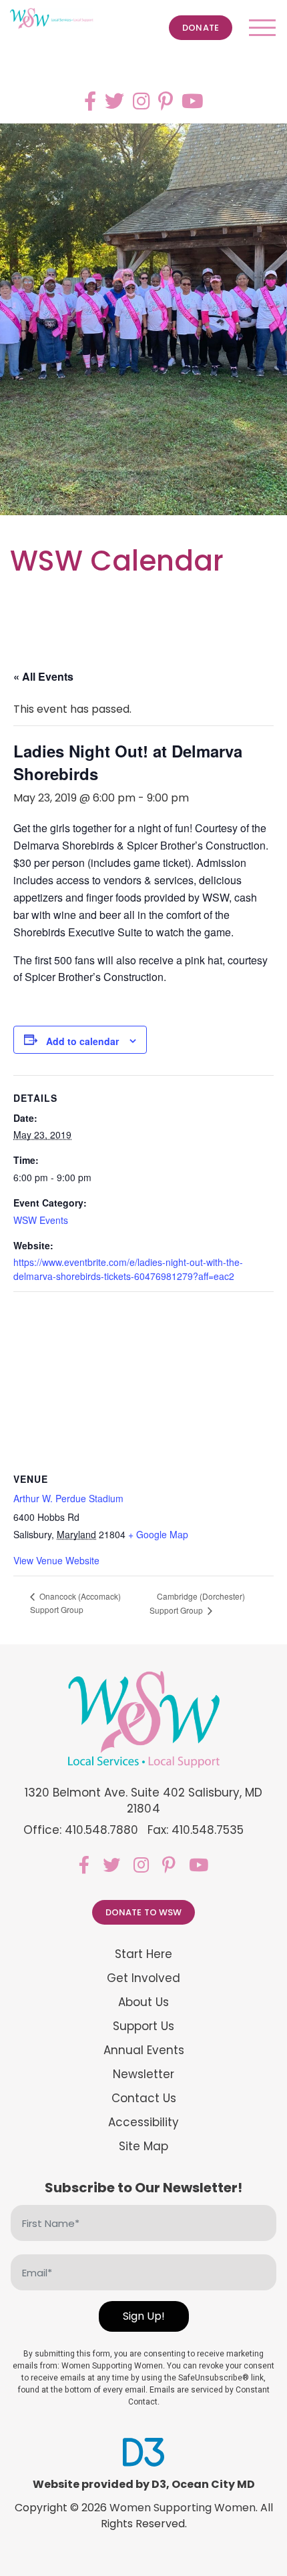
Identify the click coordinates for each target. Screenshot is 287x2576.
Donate (201, 28)
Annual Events (144, 2050)
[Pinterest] (166, 101)
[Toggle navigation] (262, 28)
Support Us (143, 2026)
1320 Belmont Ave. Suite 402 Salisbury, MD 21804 (144, 1801)
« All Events (43, 676)
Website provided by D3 (99, 2484)
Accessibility (143, 2123)
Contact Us (144, 2099)
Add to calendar (82, 1041)
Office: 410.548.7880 (81, 1830)
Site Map (143, 2147)
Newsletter (143, 2074)
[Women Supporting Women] (52, 19)
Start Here (143, 1954)
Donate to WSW (144, 1912)
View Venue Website (56, 1560)
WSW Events (41, 1220)
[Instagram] (141, 101)
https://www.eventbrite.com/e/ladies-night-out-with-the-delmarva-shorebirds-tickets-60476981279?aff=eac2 (128, 1269)
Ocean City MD (213, 2484)
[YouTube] (193, 101)
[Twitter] (114, 101)
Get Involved (143, 1978)
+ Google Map (158, 1534)
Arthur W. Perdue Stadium (68, 1498)
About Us (143, 2002)
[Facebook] (90, 101)
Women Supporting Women (183, 2508)
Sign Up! (144, 2316)
